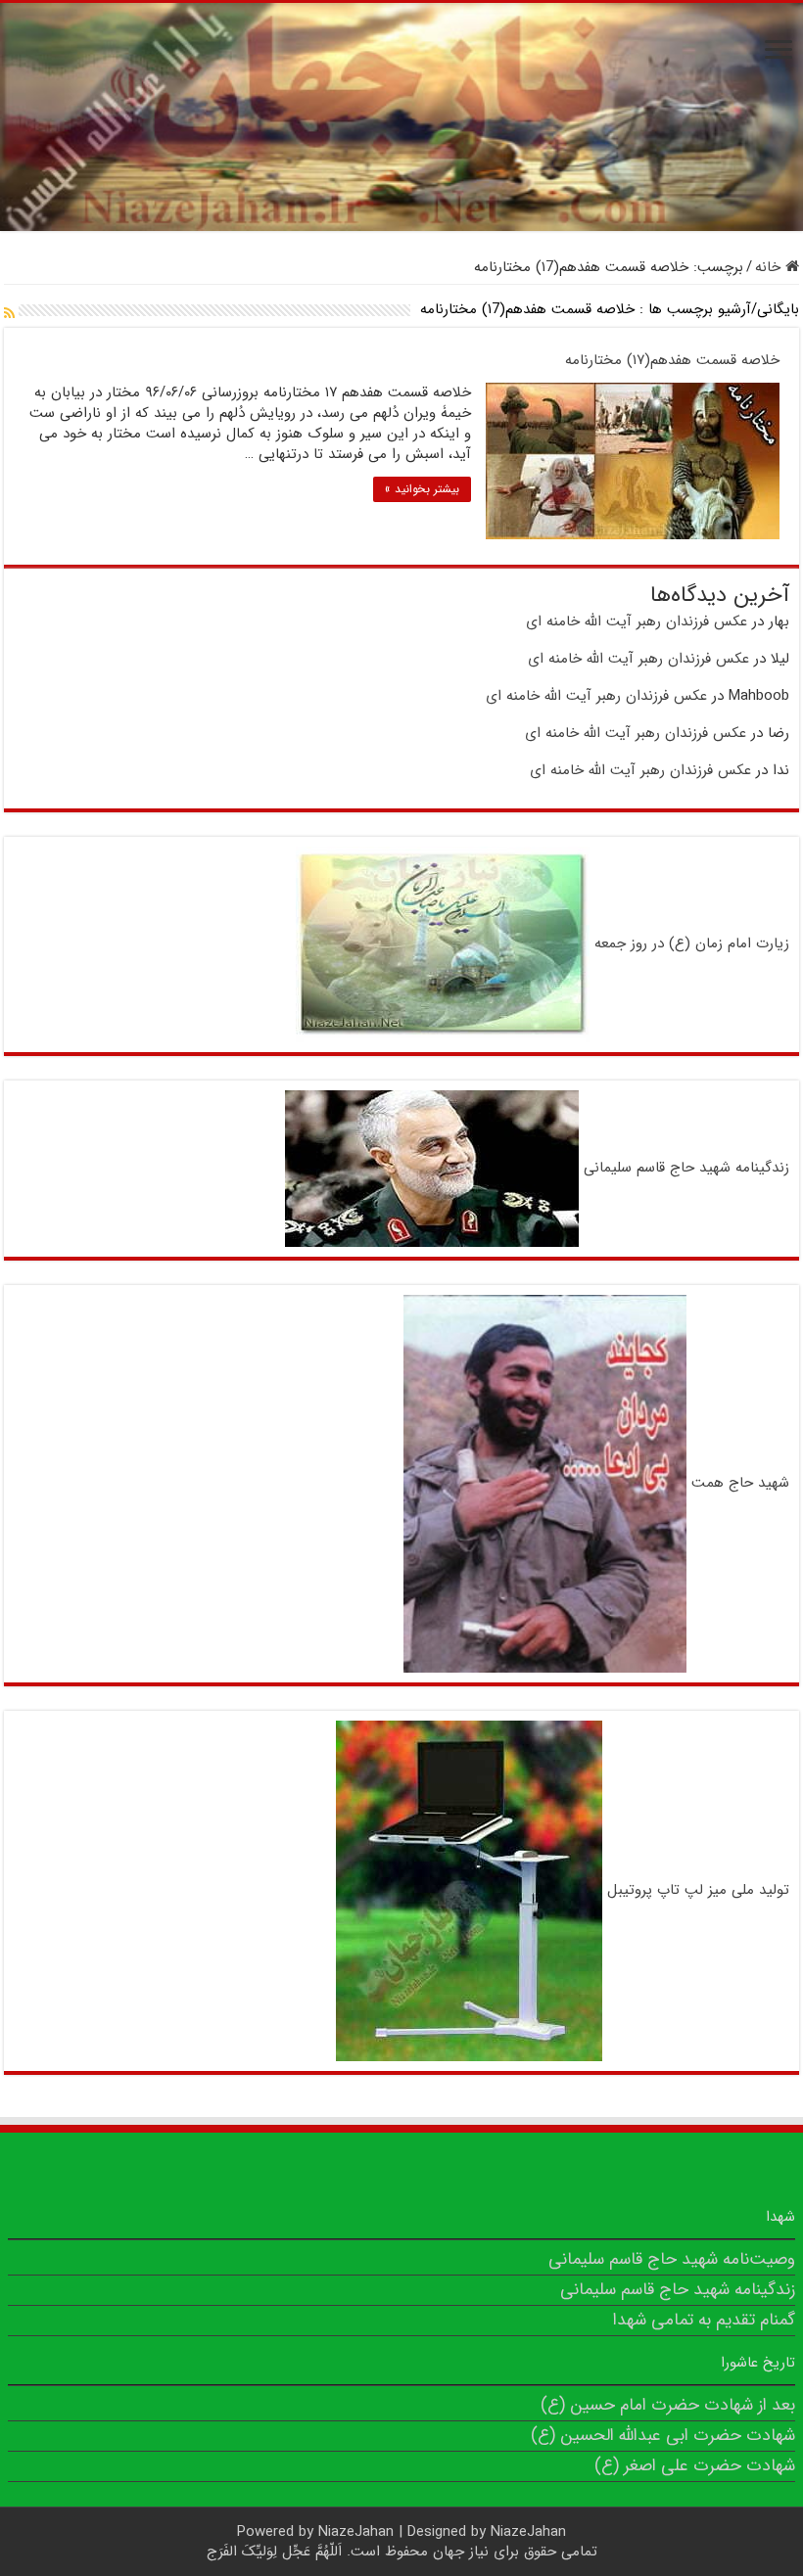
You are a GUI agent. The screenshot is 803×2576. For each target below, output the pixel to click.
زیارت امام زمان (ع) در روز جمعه (692, 944)
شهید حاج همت (740, 1483)
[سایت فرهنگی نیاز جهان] (401, 117)
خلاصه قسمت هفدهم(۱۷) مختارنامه (672, 360)
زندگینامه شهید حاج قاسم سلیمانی (686, 1169)
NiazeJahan (356, 2532)
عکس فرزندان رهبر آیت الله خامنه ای (637, 621)
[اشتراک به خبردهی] (9, 314)
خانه (770, 267)
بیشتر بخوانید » (422, 489)
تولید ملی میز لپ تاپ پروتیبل (698, 1890)
